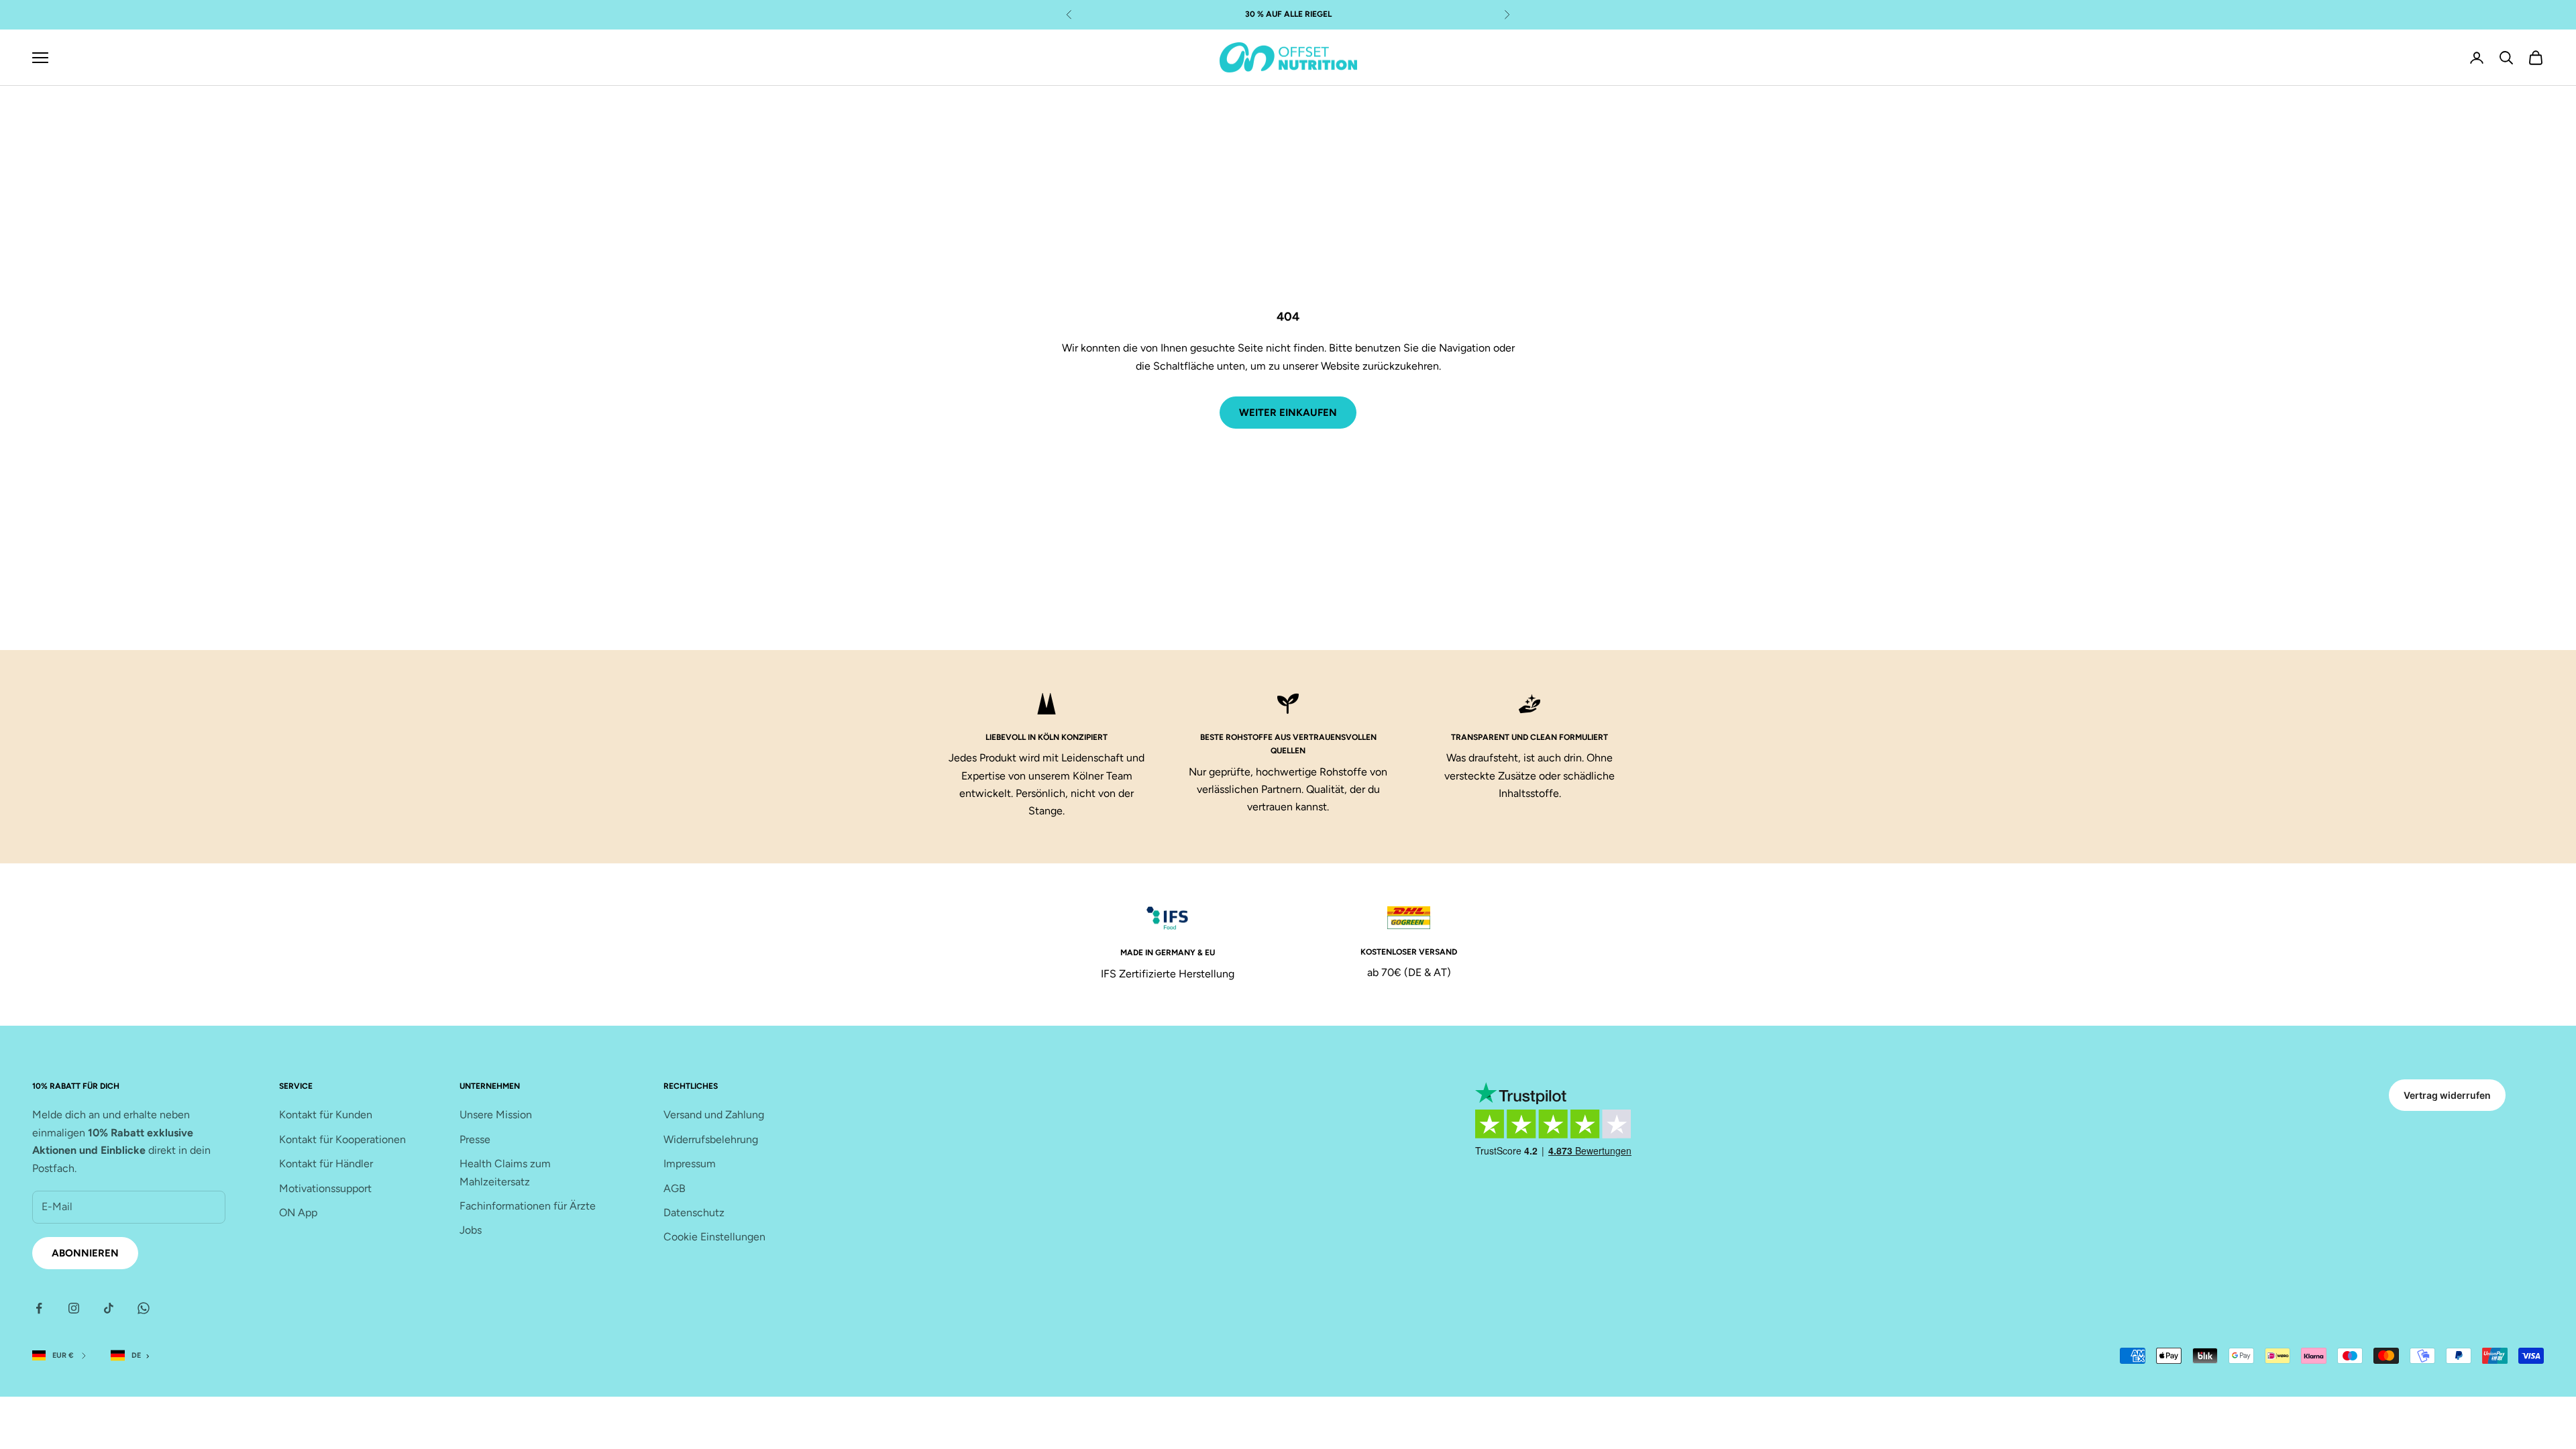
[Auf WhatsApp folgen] (144, 1308)
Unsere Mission (496, 1115)
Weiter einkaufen (1288, 413)
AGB (675, 1188)
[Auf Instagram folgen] (74, 1308)
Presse (475, 1139)
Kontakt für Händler (326, 1164)
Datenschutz (694, 1213)
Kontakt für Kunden (326, 1115)
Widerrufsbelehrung (711, 1139)
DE (136, 1355)
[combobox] (133, 1356)
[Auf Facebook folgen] (39, 1308)
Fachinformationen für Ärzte (528, 1206)
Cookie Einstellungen (714, 1237)
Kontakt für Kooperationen (342, 1139)
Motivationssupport (325, 1188)
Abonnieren (85, 1253)
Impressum (690, 1164)
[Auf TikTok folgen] (109, 1308)
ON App (298, 1213)
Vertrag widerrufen (2447, 1095)
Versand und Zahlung (714, 1115)
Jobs (471, 1230)
